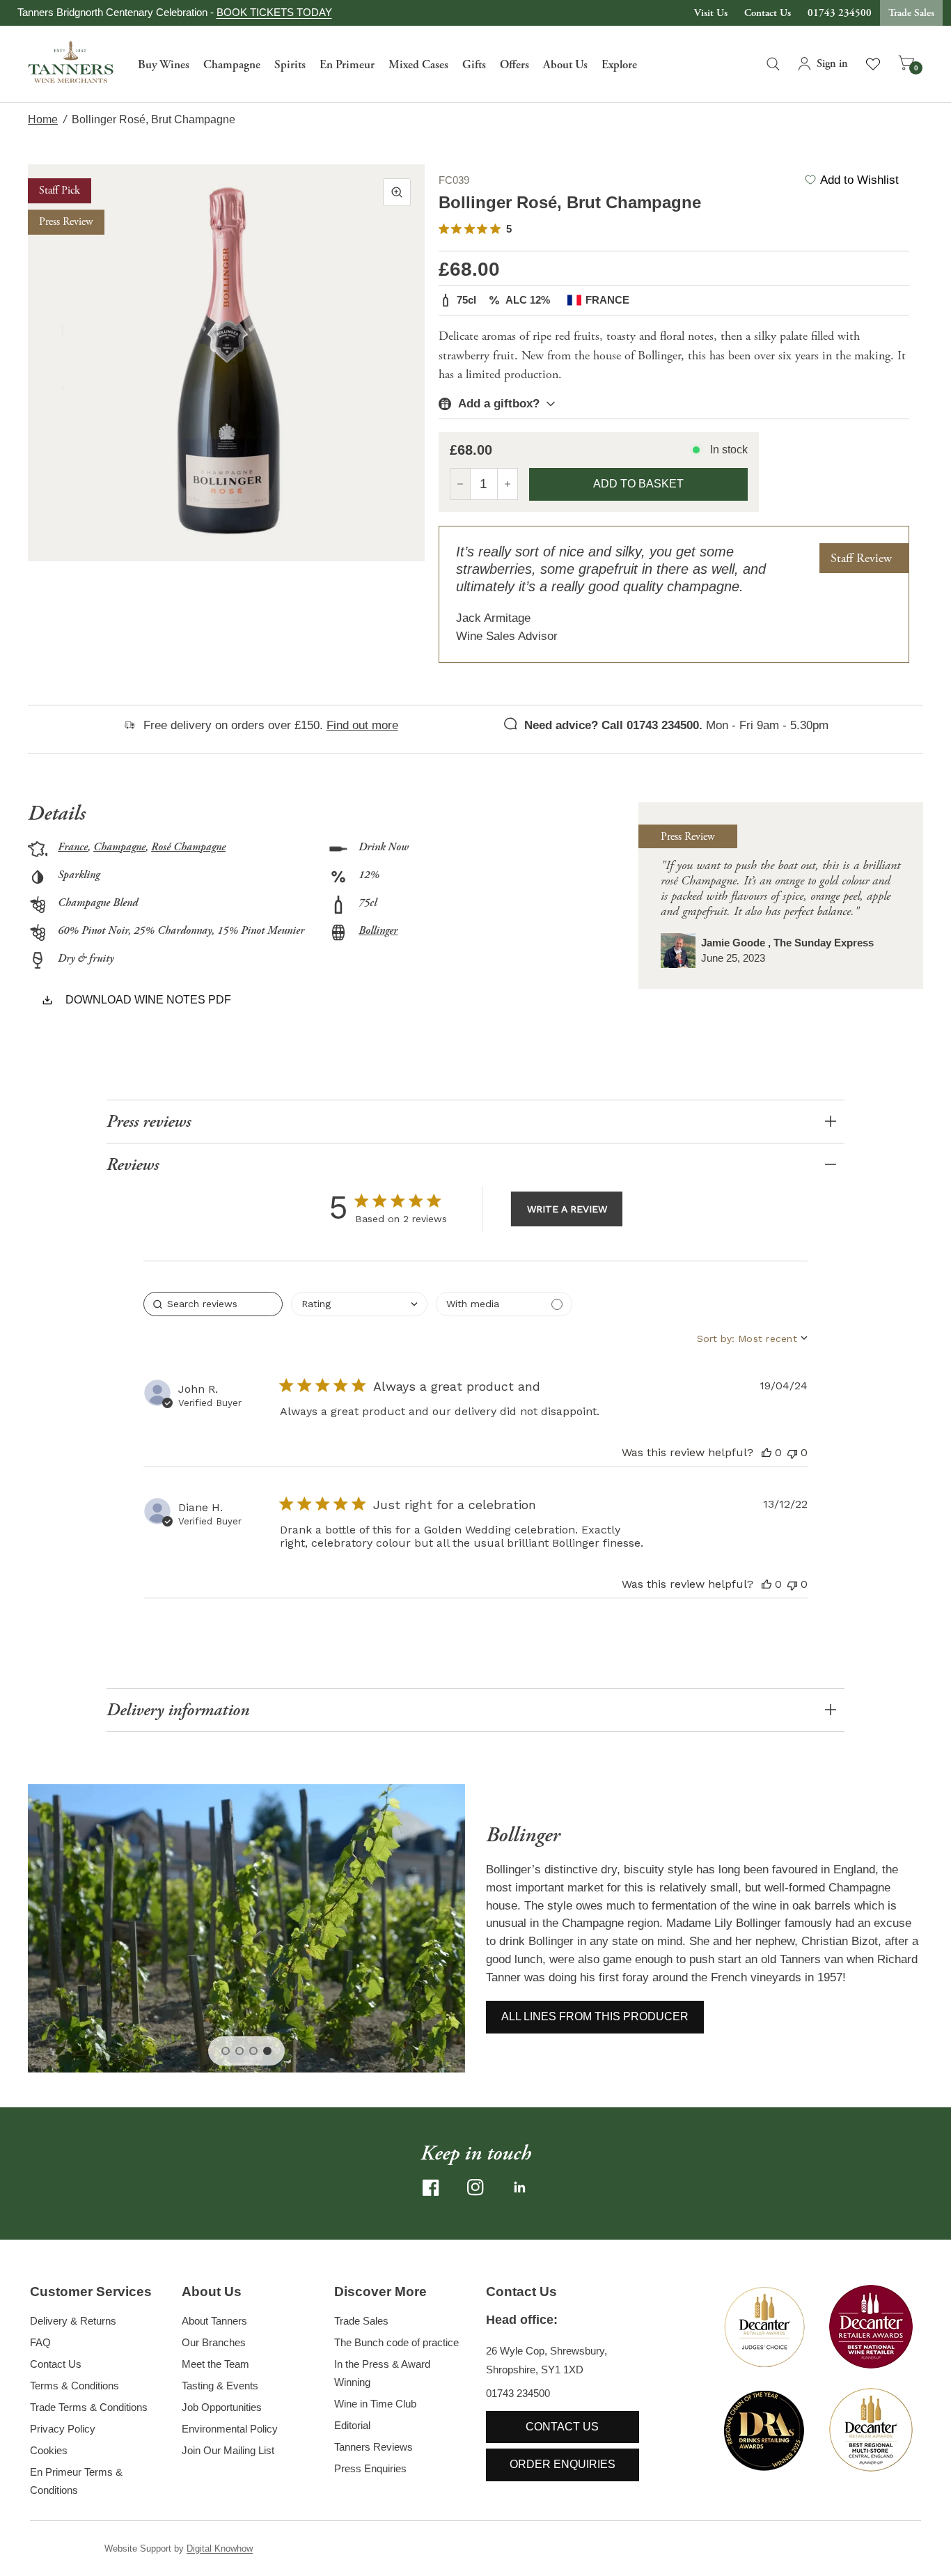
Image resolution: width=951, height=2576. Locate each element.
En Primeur (347, 65)
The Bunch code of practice (396, 2342)
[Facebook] (431, 2187)
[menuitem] (164, 64)
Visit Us (711, 13)
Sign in (832, 64)
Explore (619, 65)
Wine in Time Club (375, 2404)
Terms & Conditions (74, 2386)
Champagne (232, 65)
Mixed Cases (418, 65)
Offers (514, 65)
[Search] (773, 64)
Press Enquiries (370, 2468)
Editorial (352, 2425)
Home (43, 119)
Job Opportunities (222, 2407)
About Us (565, 65)
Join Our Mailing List (228, 2450)
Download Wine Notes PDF (148, 1000)
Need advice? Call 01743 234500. (613, 725)
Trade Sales (911, 13)
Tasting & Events (220, 2386)
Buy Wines (164, 65)
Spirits (290, 65)
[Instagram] (475, 2187)
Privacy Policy (63, 2429)
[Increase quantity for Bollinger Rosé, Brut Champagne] (508, 484)
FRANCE (607, 300)
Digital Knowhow (220, 2548)
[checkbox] (504, 1304)
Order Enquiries (563, 2464)
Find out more (362, 725)
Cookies (49, 2450)
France (73, 847)
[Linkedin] (520, 2187)
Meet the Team (215, 2364)
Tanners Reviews (374, 2447)
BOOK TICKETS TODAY (274, 12)
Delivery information (178, 1710)
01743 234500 (840, 13)
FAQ (40, 2342)
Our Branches (214, 2342)
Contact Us (768, 13)
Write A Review (567, 1209)
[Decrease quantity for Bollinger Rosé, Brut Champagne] (460, 484)
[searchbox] (213, 1304)
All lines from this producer (595, 2016)
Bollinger (378, 931)
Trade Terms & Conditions (89, 2407)
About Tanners (214, 2321)
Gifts (474, 65)
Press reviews (149, 1122)
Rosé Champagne (188, 847)
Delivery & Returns (73, 2321)
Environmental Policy (230, 2429)
